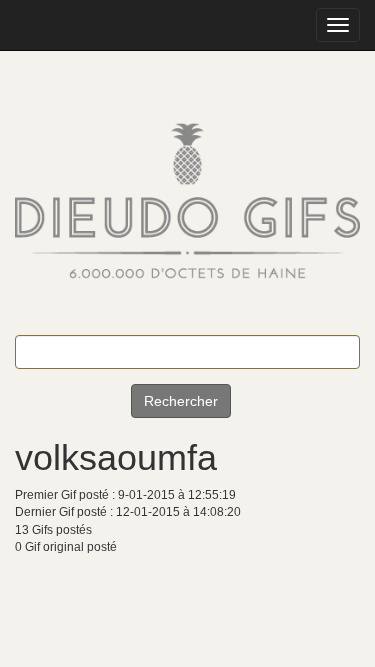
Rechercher (181, 401)
